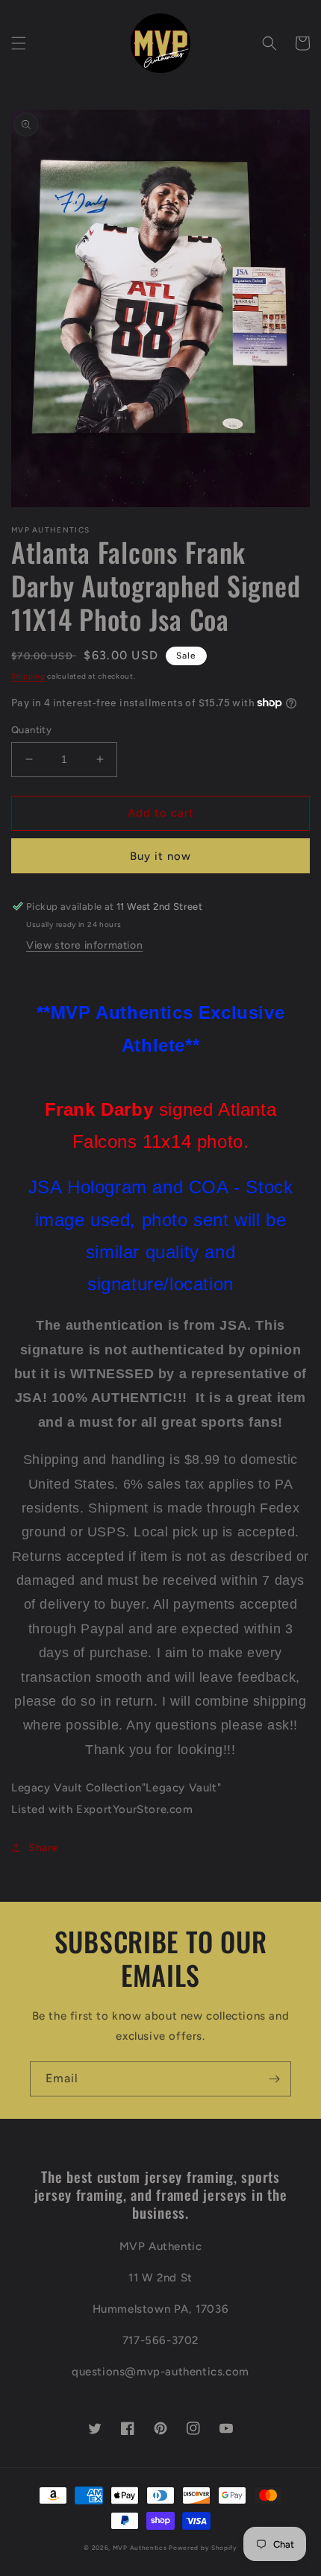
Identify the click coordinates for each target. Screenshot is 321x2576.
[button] (19, 43)
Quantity (31, 730)
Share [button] (43, 1848)
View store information (84, 945)
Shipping (28, 676)
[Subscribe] (274, 2079)
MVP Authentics (140, 2548)
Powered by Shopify (203, 2548)
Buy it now (160, 856)
